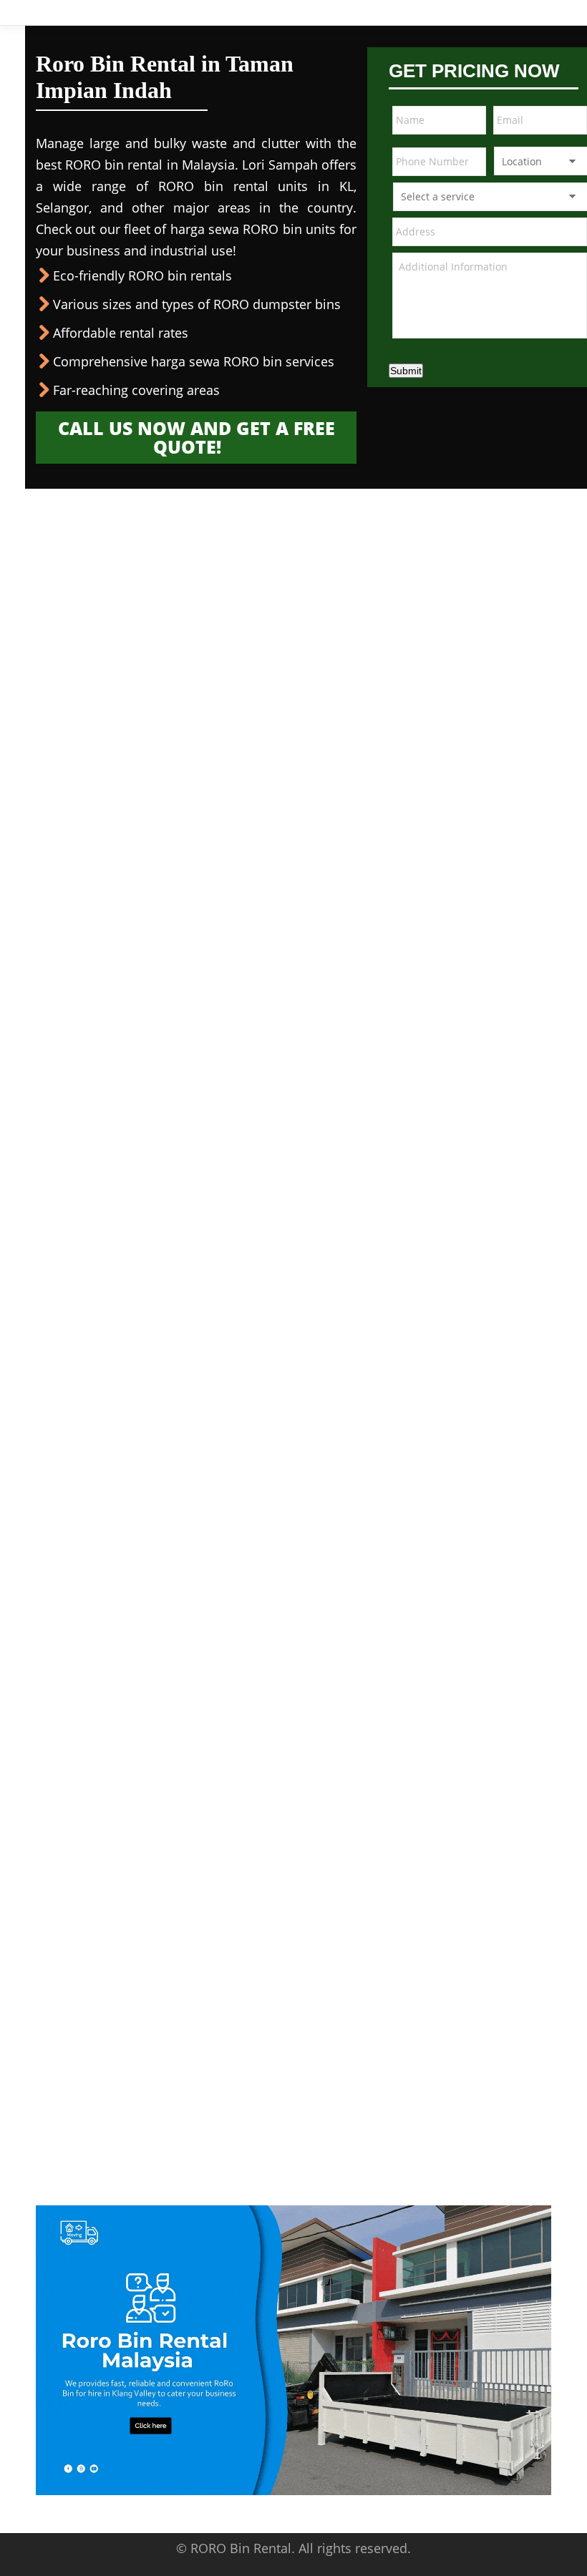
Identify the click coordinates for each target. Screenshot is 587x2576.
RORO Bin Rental (241, 2548)
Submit (406, 371)
